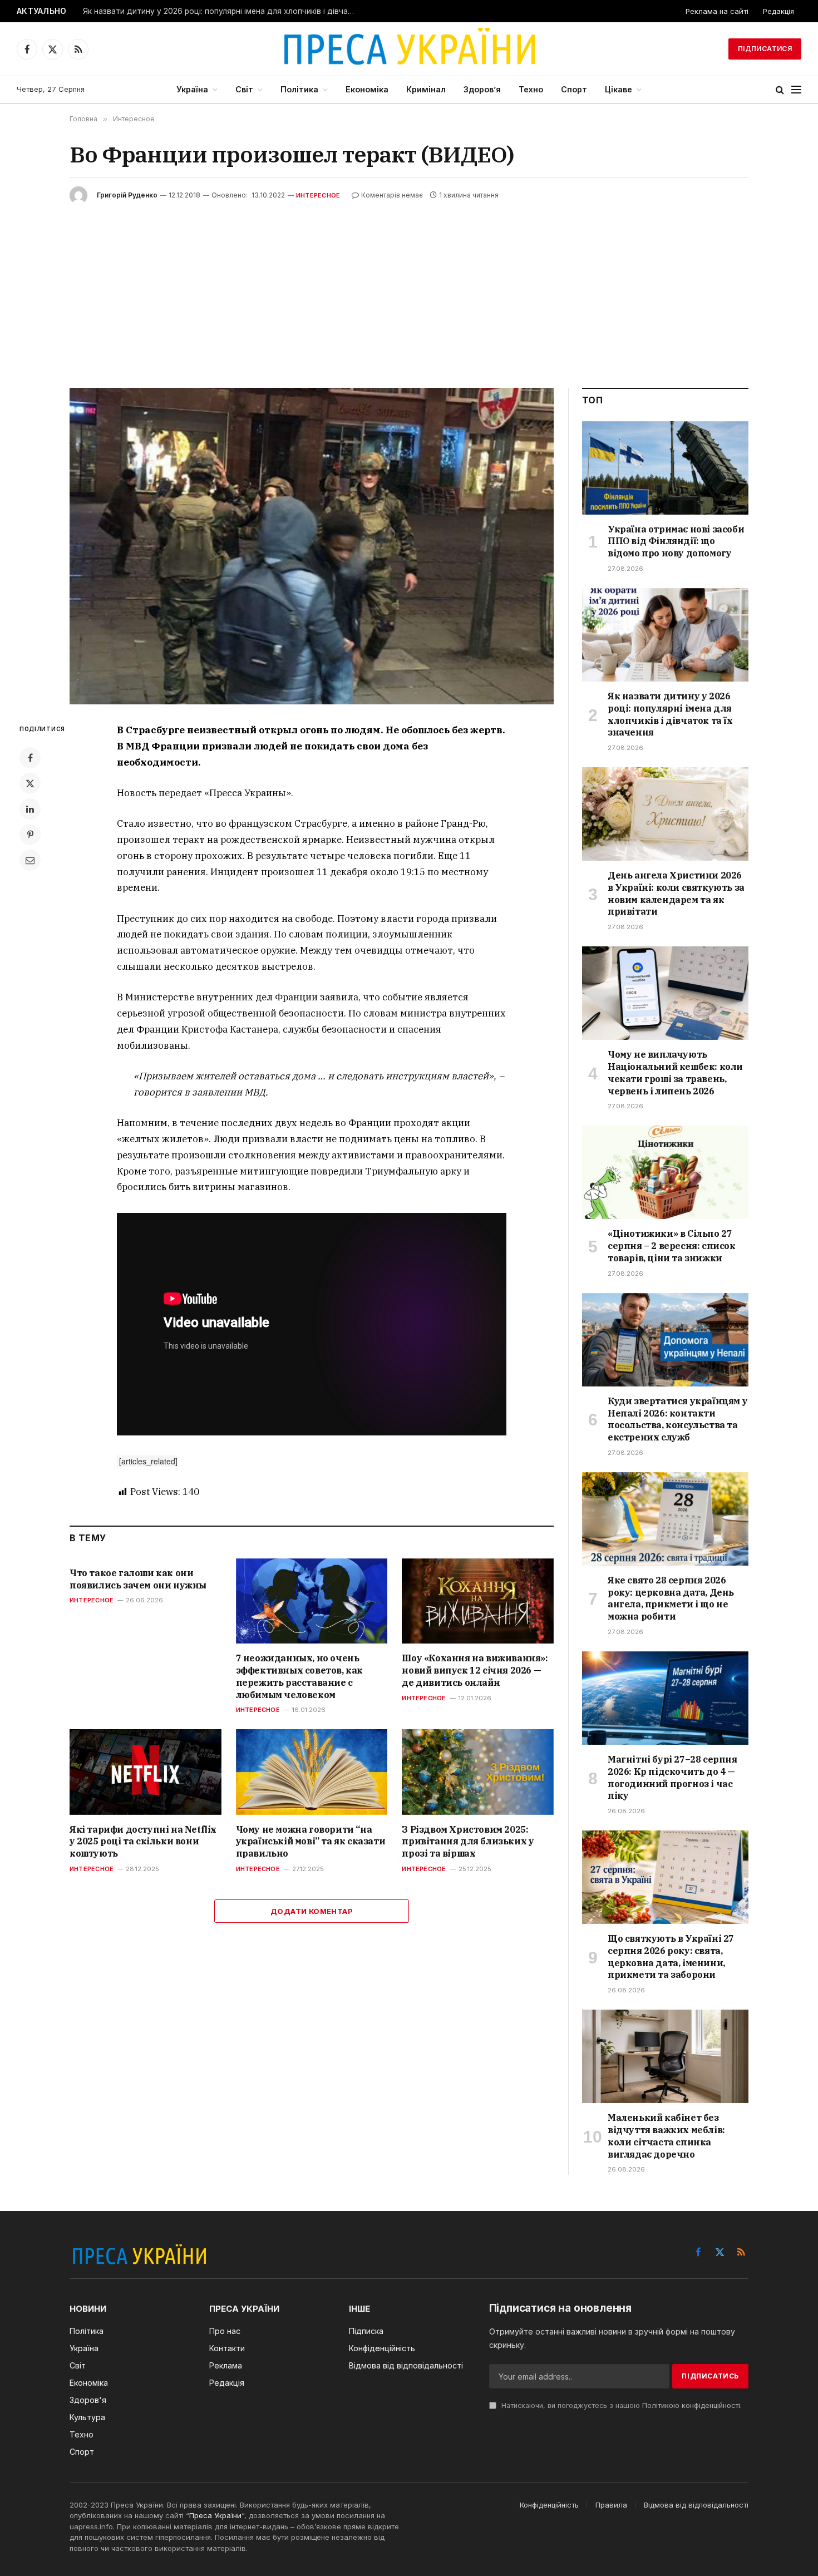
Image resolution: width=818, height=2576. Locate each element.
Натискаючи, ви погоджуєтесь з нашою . (620, 2405)
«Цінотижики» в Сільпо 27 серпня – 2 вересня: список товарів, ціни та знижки (672, 1246)
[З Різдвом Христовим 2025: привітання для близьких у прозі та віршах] (478, 1772)
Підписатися (765, 49)
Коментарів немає (392, 195)
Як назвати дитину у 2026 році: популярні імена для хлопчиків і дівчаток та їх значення (670, 714)
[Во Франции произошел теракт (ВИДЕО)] (312, 546)
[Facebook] (30, 758)
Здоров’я (482, 89)
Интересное (318, 195)
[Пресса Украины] (409, 49)
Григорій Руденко (127, 195)
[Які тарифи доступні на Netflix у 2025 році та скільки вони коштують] (146, 1772)
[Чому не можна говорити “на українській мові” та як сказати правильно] (312, 1772)
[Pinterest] (30, 835)
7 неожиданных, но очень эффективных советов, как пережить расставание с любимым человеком (299, 1676)
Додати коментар (312, 1911)
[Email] (30, 860)
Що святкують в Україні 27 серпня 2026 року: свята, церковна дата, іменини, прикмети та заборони (671, 1956)
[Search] (780, 90)
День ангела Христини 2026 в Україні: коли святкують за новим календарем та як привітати (222, 11)
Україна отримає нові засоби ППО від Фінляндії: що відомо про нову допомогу (676, 541)
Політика (299, 89)
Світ (244, 89)
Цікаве (619, 89)
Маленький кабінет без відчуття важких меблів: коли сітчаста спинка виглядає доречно (666, 2136)
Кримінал (426, 89)
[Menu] (796, 90)
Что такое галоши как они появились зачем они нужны (138, 1579)
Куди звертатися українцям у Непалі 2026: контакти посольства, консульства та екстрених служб (677, 1419)
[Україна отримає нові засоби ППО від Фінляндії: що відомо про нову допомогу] (665, 468)
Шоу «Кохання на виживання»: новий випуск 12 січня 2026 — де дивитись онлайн (475, 1670)
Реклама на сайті (717, 11)
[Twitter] (30, 783)
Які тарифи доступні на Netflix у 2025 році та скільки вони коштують (143, 1842)
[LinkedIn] (30, 809)
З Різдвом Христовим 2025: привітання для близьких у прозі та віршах (468, 1842)
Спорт (574, 89)
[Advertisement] (409, 288)
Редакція (778, 11)
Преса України (215, 2515)
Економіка (367, 89)
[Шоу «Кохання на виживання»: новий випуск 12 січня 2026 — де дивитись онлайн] (478, 1601)
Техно (531, 89)
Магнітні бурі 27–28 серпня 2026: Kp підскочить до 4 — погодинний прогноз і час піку (672, 1777)
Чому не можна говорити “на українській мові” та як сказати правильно (311, 1842)
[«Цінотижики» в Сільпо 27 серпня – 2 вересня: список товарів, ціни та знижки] (665, 1172)
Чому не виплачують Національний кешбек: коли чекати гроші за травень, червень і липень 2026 (675, 1072)
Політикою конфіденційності (691, 2405)
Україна (192, 89)
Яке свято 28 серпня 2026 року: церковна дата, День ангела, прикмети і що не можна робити (671, 1598)
